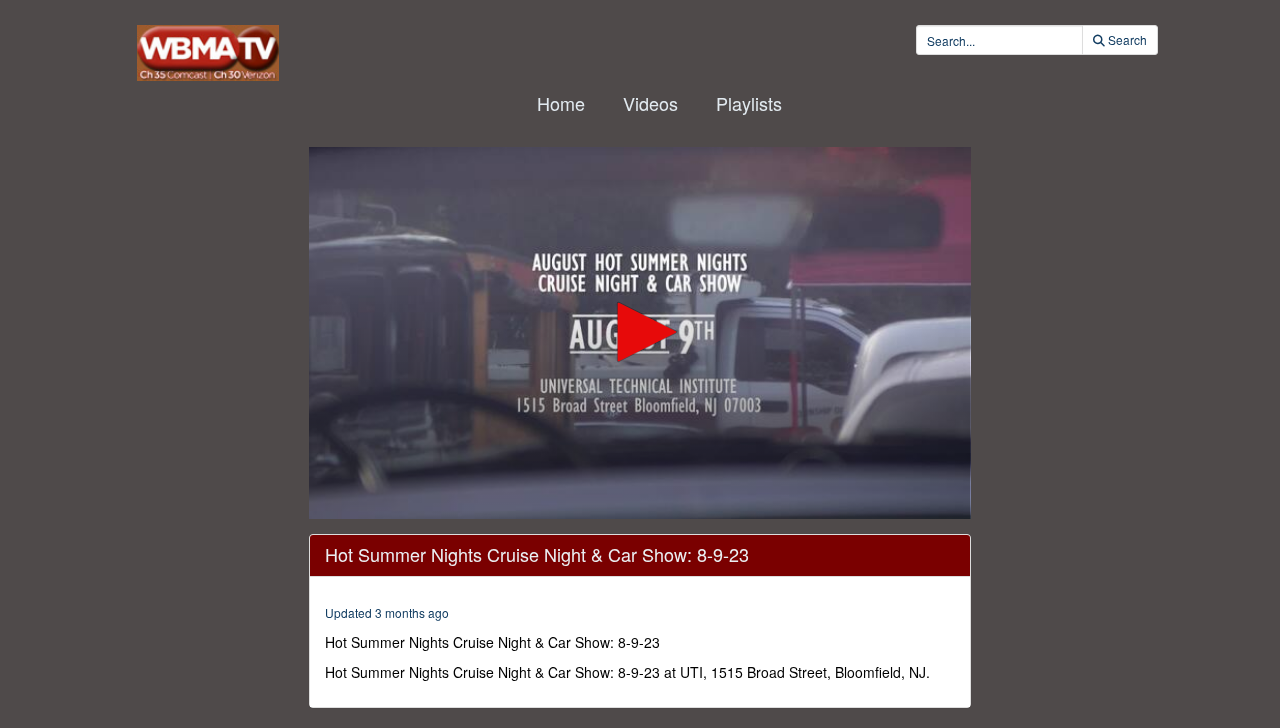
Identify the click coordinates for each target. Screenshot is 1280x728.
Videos (650, 103)
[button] (640, 332)
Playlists (749, 103)
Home (561, 103)
